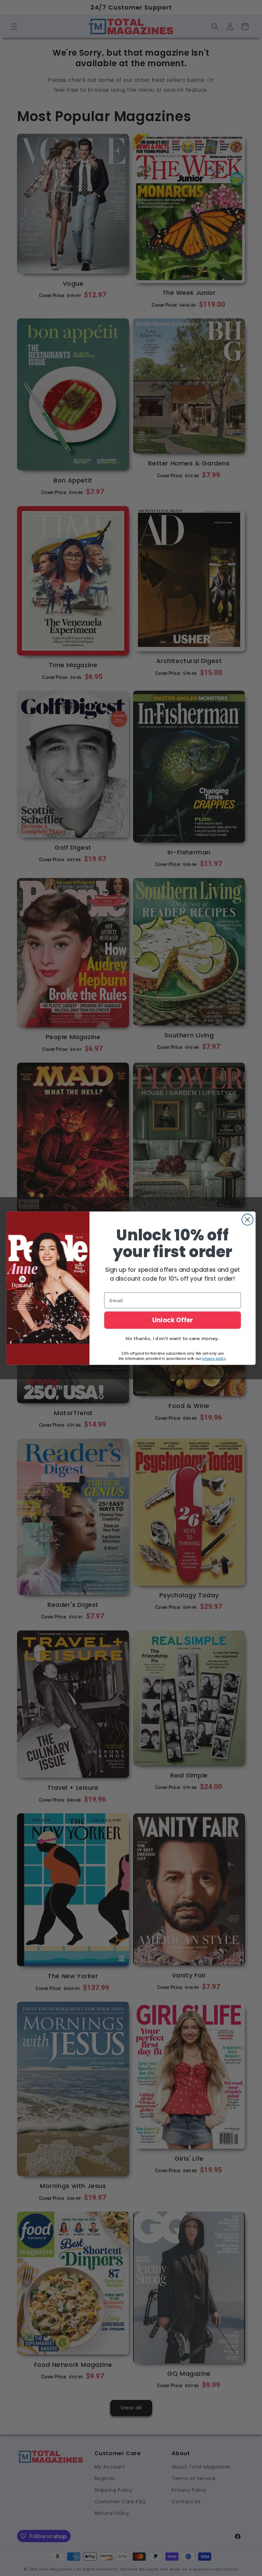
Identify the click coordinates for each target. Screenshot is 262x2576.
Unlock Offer (173, 1320)
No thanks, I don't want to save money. (172, 1338)
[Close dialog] (248, 1219)
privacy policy (214, 1358)
